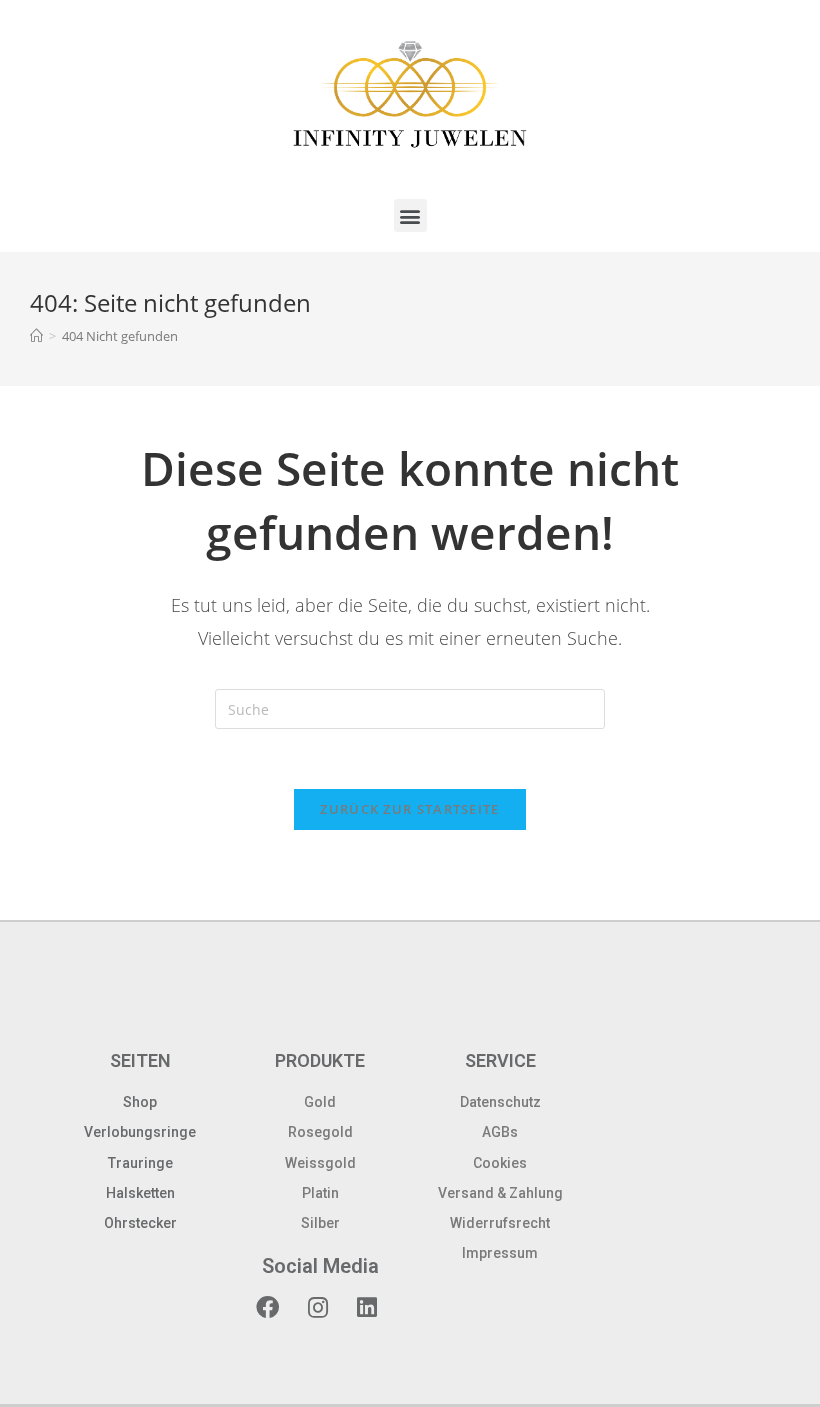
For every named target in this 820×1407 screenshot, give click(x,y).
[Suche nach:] (410, 707)
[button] (410, 215)
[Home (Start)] (36, 336)
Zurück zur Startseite (409, 809)
